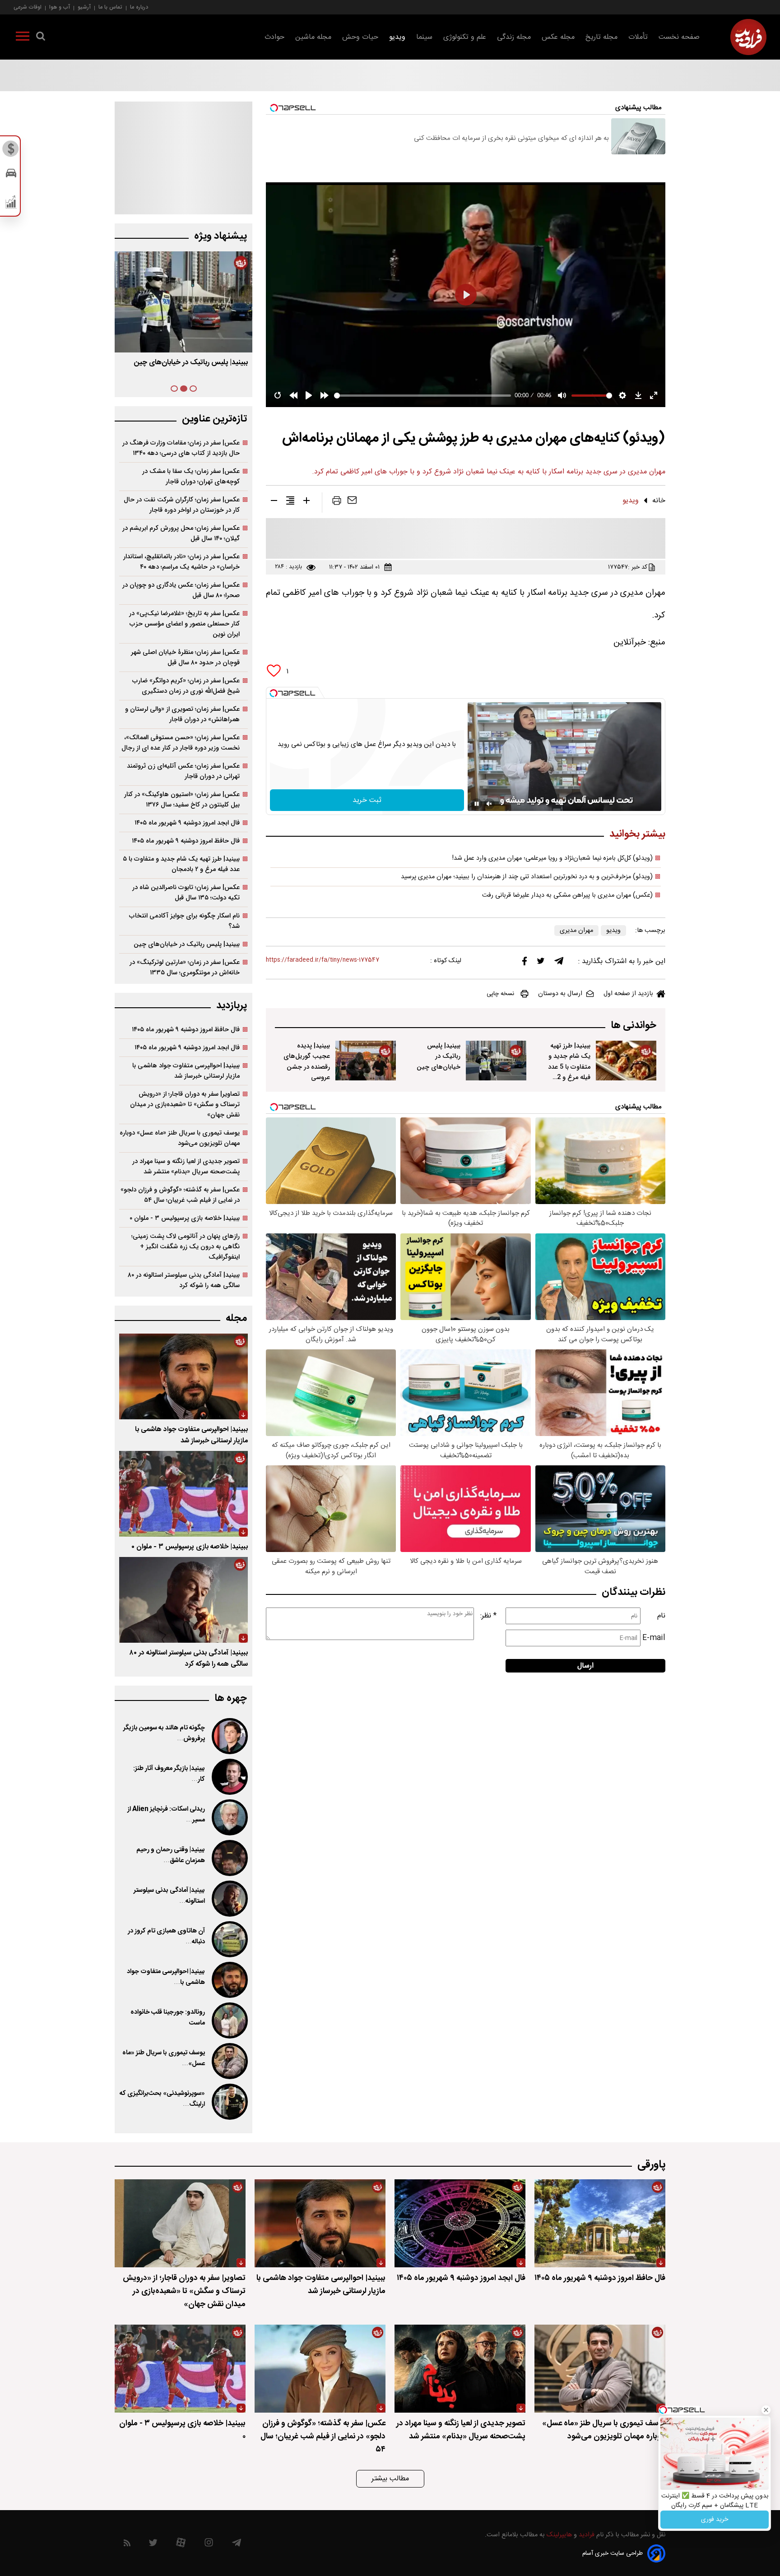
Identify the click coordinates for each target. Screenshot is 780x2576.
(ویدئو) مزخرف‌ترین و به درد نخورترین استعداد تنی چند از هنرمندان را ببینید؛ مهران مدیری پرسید (527, 877)
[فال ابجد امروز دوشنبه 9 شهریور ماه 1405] (460, 2223)
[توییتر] (541, 963)
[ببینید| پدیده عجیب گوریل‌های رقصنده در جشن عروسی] (366, 1061)
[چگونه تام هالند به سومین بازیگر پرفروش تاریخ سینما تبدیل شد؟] (229, 1736)
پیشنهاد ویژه (221, 236)
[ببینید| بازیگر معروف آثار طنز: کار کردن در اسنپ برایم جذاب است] (229, 1777)
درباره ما (139, 7)
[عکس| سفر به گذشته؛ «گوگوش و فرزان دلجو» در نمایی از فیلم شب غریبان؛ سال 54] (320, 2369)
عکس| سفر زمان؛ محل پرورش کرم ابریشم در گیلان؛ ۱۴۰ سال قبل (181, 533)
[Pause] (477, 804)
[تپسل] (274, 693)
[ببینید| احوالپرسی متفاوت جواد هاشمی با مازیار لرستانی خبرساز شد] (183, 1376)
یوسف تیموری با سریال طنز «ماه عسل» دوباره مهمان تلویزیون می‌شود (180, 1138)
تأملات (638, 37)
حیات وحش (360, 37)
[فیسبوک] (525, 963)
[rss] (127, 2545)
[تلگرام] (559, 963)
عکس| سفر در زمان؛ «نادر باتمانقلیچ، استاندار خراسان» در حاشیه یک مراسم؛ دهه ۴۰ (181, 562)
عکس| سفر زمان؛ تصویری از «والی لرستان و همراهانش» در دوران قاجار (182, 714)
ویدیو (397, 37)
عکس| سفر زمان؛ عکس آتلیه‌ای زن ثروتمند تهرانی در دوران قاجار (183, 771)
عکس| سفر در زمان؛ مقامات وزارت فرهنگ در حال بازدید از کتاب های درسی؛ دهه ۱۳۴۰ (181, 448)
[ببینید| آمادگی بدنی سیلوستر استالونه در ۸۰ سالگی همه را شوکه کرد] (183, 1600)
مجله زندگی (514, 37)
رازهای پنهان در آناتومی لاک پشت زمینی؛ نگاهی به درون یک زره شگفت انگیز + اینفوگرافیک (186, 1247)
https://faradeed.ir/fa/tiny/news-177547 (323, 960)
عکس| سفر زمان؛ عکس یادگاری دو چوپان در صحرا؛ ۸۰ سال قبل (181, 590)
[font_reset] (290, 502)
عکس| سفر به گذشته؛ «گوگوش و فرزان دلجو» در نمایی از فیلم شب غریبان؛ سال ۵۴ (180, 1195)
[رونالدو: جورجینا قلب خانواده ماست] (229, 2020)
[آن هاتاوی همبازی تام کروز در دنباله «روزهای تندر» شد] (229, 1939)
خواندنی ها (634, 1026)
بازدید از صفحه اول (628, 994)
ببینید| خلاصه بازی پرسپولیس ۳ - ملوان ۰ (185, 1218)
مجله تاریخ (601, 37)
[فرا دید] (748, 37)
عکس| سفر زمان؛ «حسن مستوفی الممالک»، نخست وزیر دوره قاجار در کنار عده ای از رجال (181, 743)
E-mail (654, 1638)
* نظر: (488, 1616)
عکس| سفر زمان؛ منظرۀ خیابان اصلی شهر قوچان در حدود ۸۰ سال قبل (185, 658)
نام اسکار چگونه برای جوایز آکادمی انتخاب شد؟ (184, 921)
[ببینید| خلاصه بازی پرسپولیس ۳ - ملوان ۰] (183, 1494)
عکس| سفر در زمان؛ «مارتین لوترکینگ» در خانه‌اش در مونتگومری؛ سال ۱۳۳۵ (185, 968)
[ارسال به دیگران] (352, 502)
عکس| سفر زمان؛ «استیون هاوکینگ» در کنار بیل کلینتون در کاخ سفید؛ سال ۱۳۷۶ (182, 800)
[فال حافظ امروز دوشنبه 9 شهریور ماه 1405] (600, 2223)
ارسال (585, 1666)
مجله (236, 1318)
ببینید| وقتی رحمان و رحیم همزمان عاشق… (171, 1855)
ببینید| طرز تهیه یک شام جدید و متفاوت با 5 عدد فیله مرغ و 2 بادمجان (569, 1067)
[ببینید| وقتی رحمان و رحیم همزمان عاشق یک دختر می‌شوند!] (229, 1858)
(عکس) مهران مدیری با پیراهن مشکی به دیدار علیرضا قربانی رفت (567, 895)
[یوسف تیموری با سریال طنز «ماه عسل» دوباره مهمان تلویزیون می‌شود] (229, 2061)
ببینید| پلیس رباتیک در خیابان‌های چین (439, 1056)
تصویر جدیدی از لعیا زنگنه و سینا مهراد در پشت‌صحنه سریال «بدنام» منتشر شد (186, 1167)
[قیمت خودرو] (11, 175)
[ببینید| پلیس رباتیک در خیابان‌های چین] (496, 1061)
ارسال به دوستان (560, 994)
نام (661, 1616)
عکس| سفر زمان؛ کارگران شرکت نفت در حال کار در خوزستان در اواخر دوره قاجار (182, 505)
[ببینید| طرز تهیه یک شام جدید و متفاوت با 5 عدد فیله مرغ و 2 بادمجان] (626, 1061)
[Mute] (489, 804)
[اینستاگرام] (209, 2545)
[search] (41, 38)
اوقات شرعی (28, 7)
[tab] (193, 389)
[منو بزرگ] (23, 38)
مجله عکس (558, 37)
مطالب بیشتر (390, 2479)
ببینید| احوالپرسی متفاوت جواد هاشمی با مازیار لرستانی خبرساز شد (186, 1071)
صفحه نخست (679, 37)
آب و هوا (60, 7)
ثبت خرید (367, 800)
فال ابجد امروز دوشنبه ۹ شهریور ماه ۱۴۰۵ (187, 823)
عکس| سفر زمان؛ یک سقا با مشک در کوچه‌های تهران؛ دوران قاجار (191, 477)
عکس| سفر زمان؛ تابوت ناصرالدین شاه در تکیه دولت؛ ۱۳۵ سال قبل (186, 893)
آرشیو (84, 7)
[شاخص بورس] (11, 204)
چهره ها (231, 1698)
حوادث (274, 37)
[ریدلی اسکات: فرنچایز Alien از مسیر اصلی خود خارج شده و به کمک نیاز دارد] (229, 1817)
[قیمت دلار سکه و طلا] (11, 151)
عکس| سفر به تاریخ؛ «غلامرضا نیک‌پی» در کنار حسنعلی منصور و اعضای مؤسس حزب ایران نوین (184, 624)
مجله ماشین (313, 37)
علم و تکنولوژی (465, 37)
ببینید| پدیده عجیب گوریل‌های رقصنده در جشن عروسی (307, 1061)
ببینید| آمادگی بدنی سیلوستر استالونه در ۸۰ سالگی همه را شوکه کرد (184, 1280)
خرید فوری (715, 2520)
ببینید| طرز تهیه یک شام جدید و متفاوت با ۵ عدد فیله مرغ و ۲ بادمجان (181, 864)
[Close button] (766, 2410)
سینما (424, 37)
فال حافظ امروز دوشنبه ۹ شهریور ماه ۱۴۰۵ (186, 841)
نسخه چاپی (500, 994)
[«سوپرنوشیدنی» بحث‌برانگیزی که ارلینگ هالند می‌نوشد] (229, 2102)
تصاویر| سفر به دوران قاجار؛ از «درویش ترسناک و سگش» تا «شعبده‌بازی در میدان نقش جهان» (185, 1105)
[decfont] (274, 502)
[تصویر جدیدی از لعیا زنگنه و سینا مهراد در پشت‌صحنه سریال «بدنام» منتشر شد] (460, 2369)
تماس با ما (110, 7)
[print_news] (337, 502)
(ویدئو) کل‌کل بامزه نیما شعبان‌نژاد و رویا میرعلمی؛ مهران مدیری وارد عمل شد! (552, 858)
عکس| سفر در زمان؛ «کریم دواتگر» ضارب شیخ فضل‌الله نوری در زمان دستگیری (186, 686)
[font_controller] (306, 502)
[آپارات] (181, 2545)
